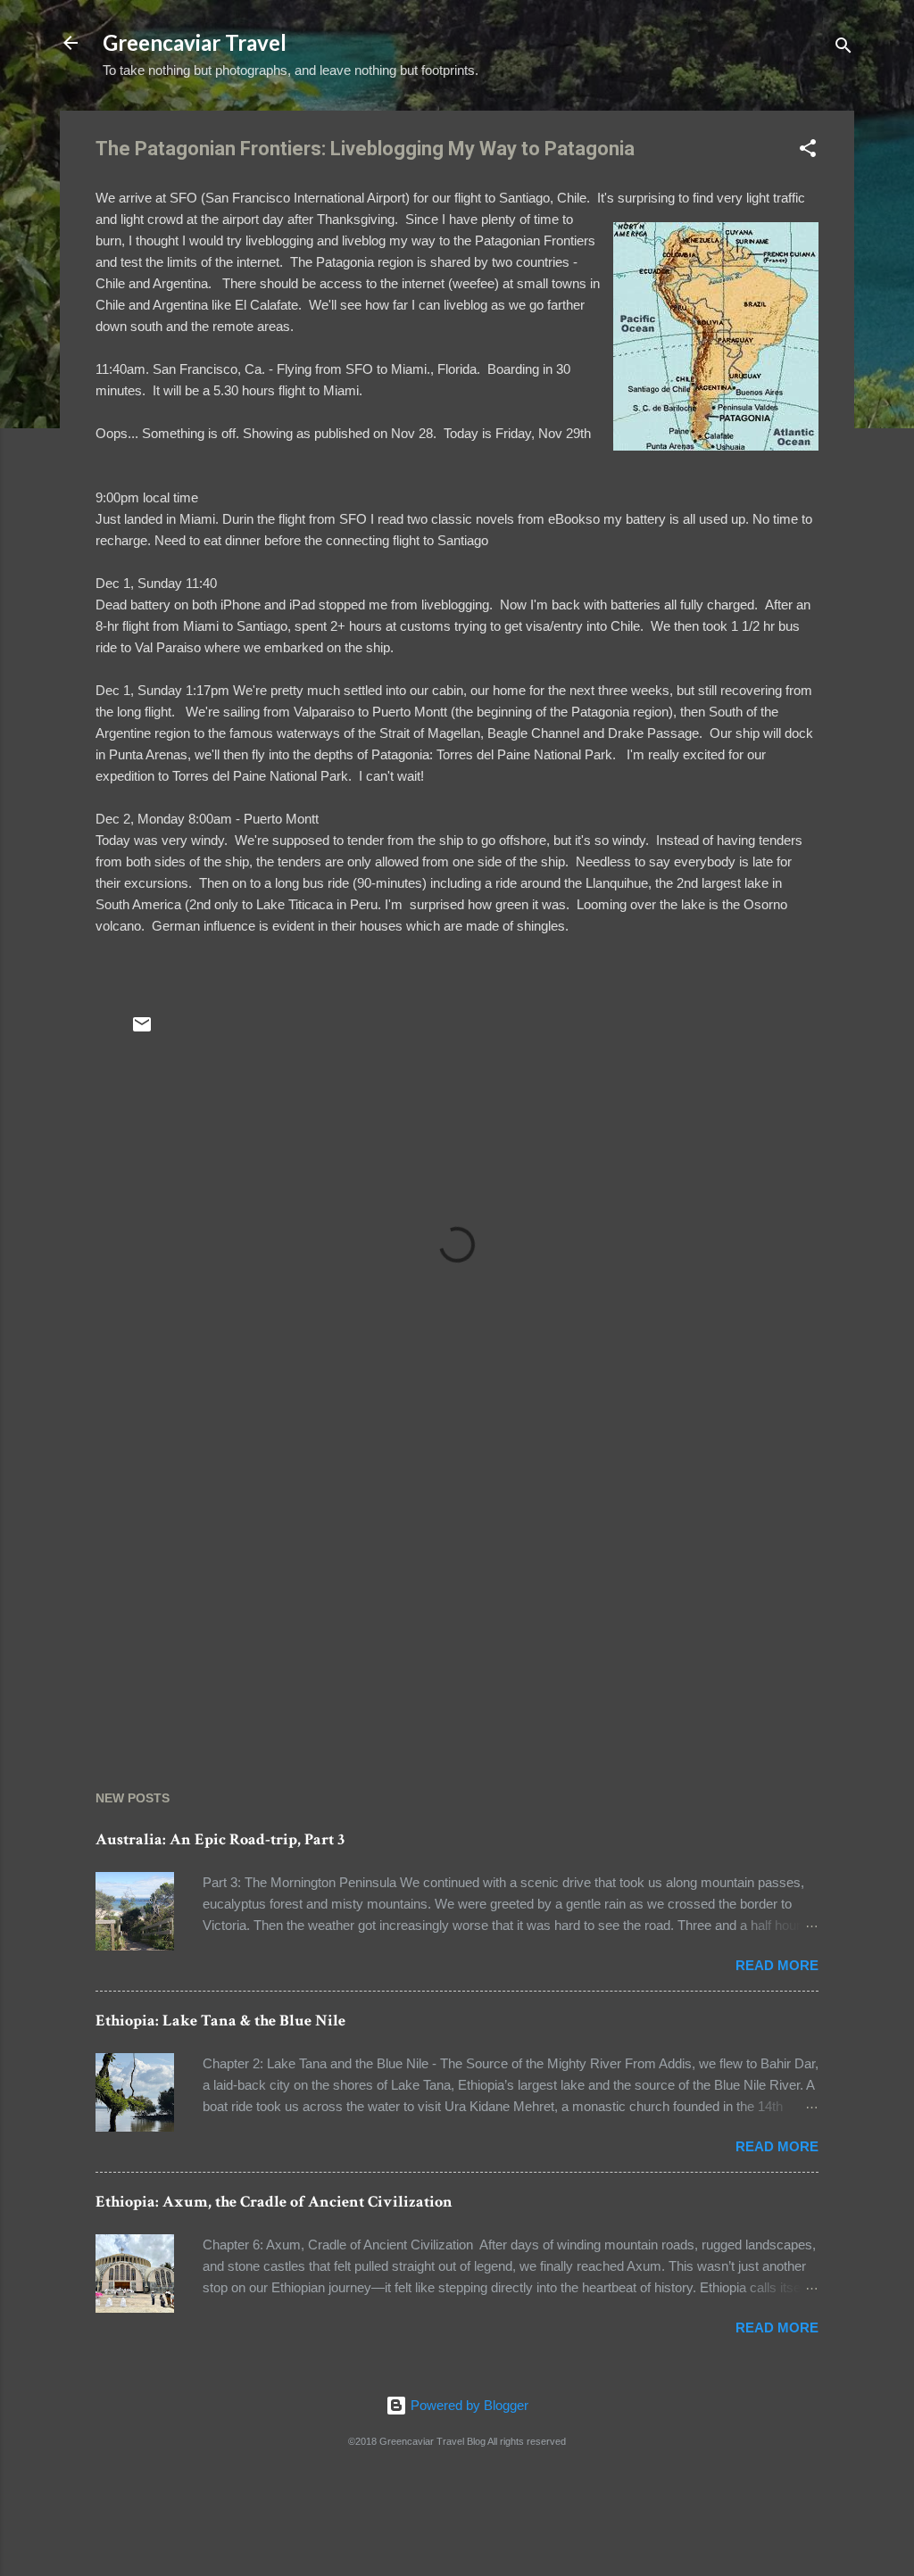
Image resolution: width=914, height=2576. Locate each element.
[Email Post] (142, 1030)
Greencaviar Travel (195, 42)
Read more (777, 1965)
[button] (808, 151)
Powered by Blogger (468, 2405)
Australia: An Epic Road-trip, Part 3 (220, 1839)
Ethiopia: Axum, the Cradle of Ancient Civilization (274, 2202)
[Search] (843, 49)
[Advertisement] (457, 1591)
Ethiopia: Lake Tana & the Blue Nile (220, 2021)
